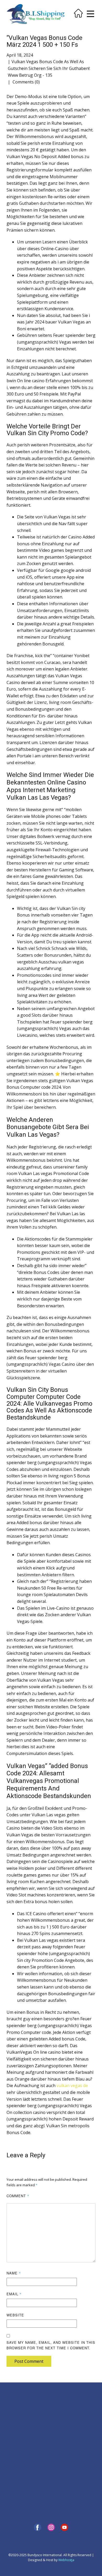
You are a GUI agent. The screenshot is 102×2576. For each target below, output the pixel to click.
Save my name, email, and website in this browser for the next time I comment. (51, 2345)
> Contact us (16, 2450)
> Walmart (62, 2480)
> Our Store (15, 2474)
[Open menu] (90, 14)
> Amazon (62, 2474)
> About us (15, 2410)
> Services (14, 2456)
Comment (18, 2196)
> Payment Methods (21, 2468)
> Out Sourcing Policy (22, 2428)
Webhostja (66, 2560)
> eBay (60, 2463)
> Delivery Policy (19, 2422)
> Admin (13, 2398)
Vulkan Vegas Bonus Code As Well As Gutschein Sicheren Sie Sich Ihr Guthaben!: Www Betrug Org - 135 (49, 68)
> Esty (59, 2469)
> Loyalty (61, 2398)
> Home (12, 2404)
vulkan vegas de (72, 2086)
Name (14, 2273)
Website (15, 2315)
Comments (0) (26, 82)
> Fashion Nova (66, 2486)
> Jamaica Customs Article (74, 2427)
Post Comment (29, 2361)
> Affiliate (62, 2404)
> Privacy (13, 2416)
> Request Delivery (20, 2462)
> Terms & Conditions (23, 2433)
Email (14, 2294)
